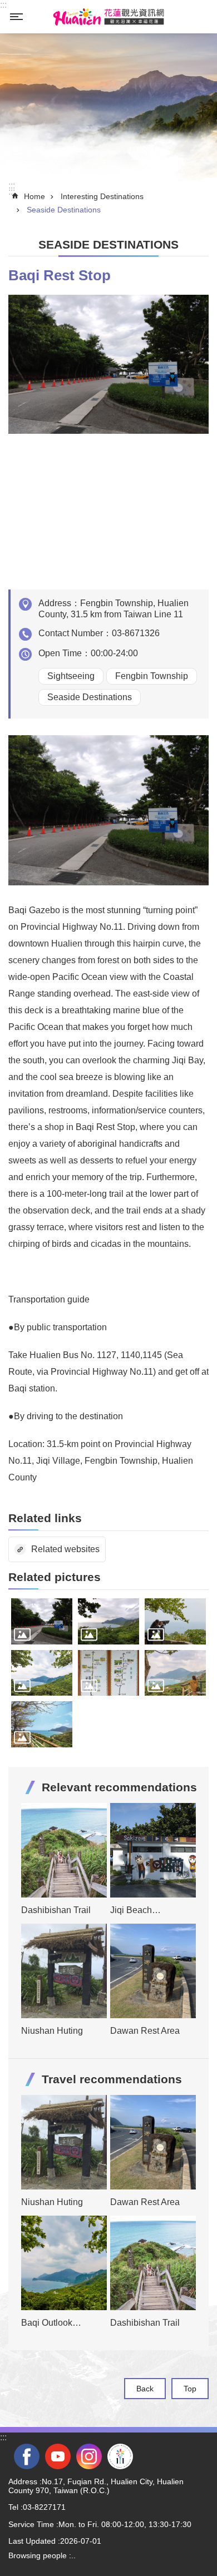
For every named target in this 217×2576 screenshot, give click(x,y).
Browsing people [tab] (38, 2555)
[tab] (42, 1621)
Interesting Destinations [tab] (102, 196)
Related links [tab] (45, 1518)
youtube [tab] (58, 2456)
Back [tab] (145, 2389)
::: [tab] (3, 5)
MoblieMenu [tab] (16, 17)
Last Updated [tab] (32, 2541)
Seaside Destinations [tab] (64, 210)
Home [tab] (34, 196)
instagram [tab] (89, 2456)
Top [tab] (190, 2389)
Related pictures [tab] (55, 1577)
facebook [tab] (27, 2456)
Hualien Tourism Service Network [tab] (108, 17)
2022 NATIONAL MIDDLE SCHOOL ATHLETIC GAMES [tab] (120, 2456)
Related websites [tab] (65, 1549)
